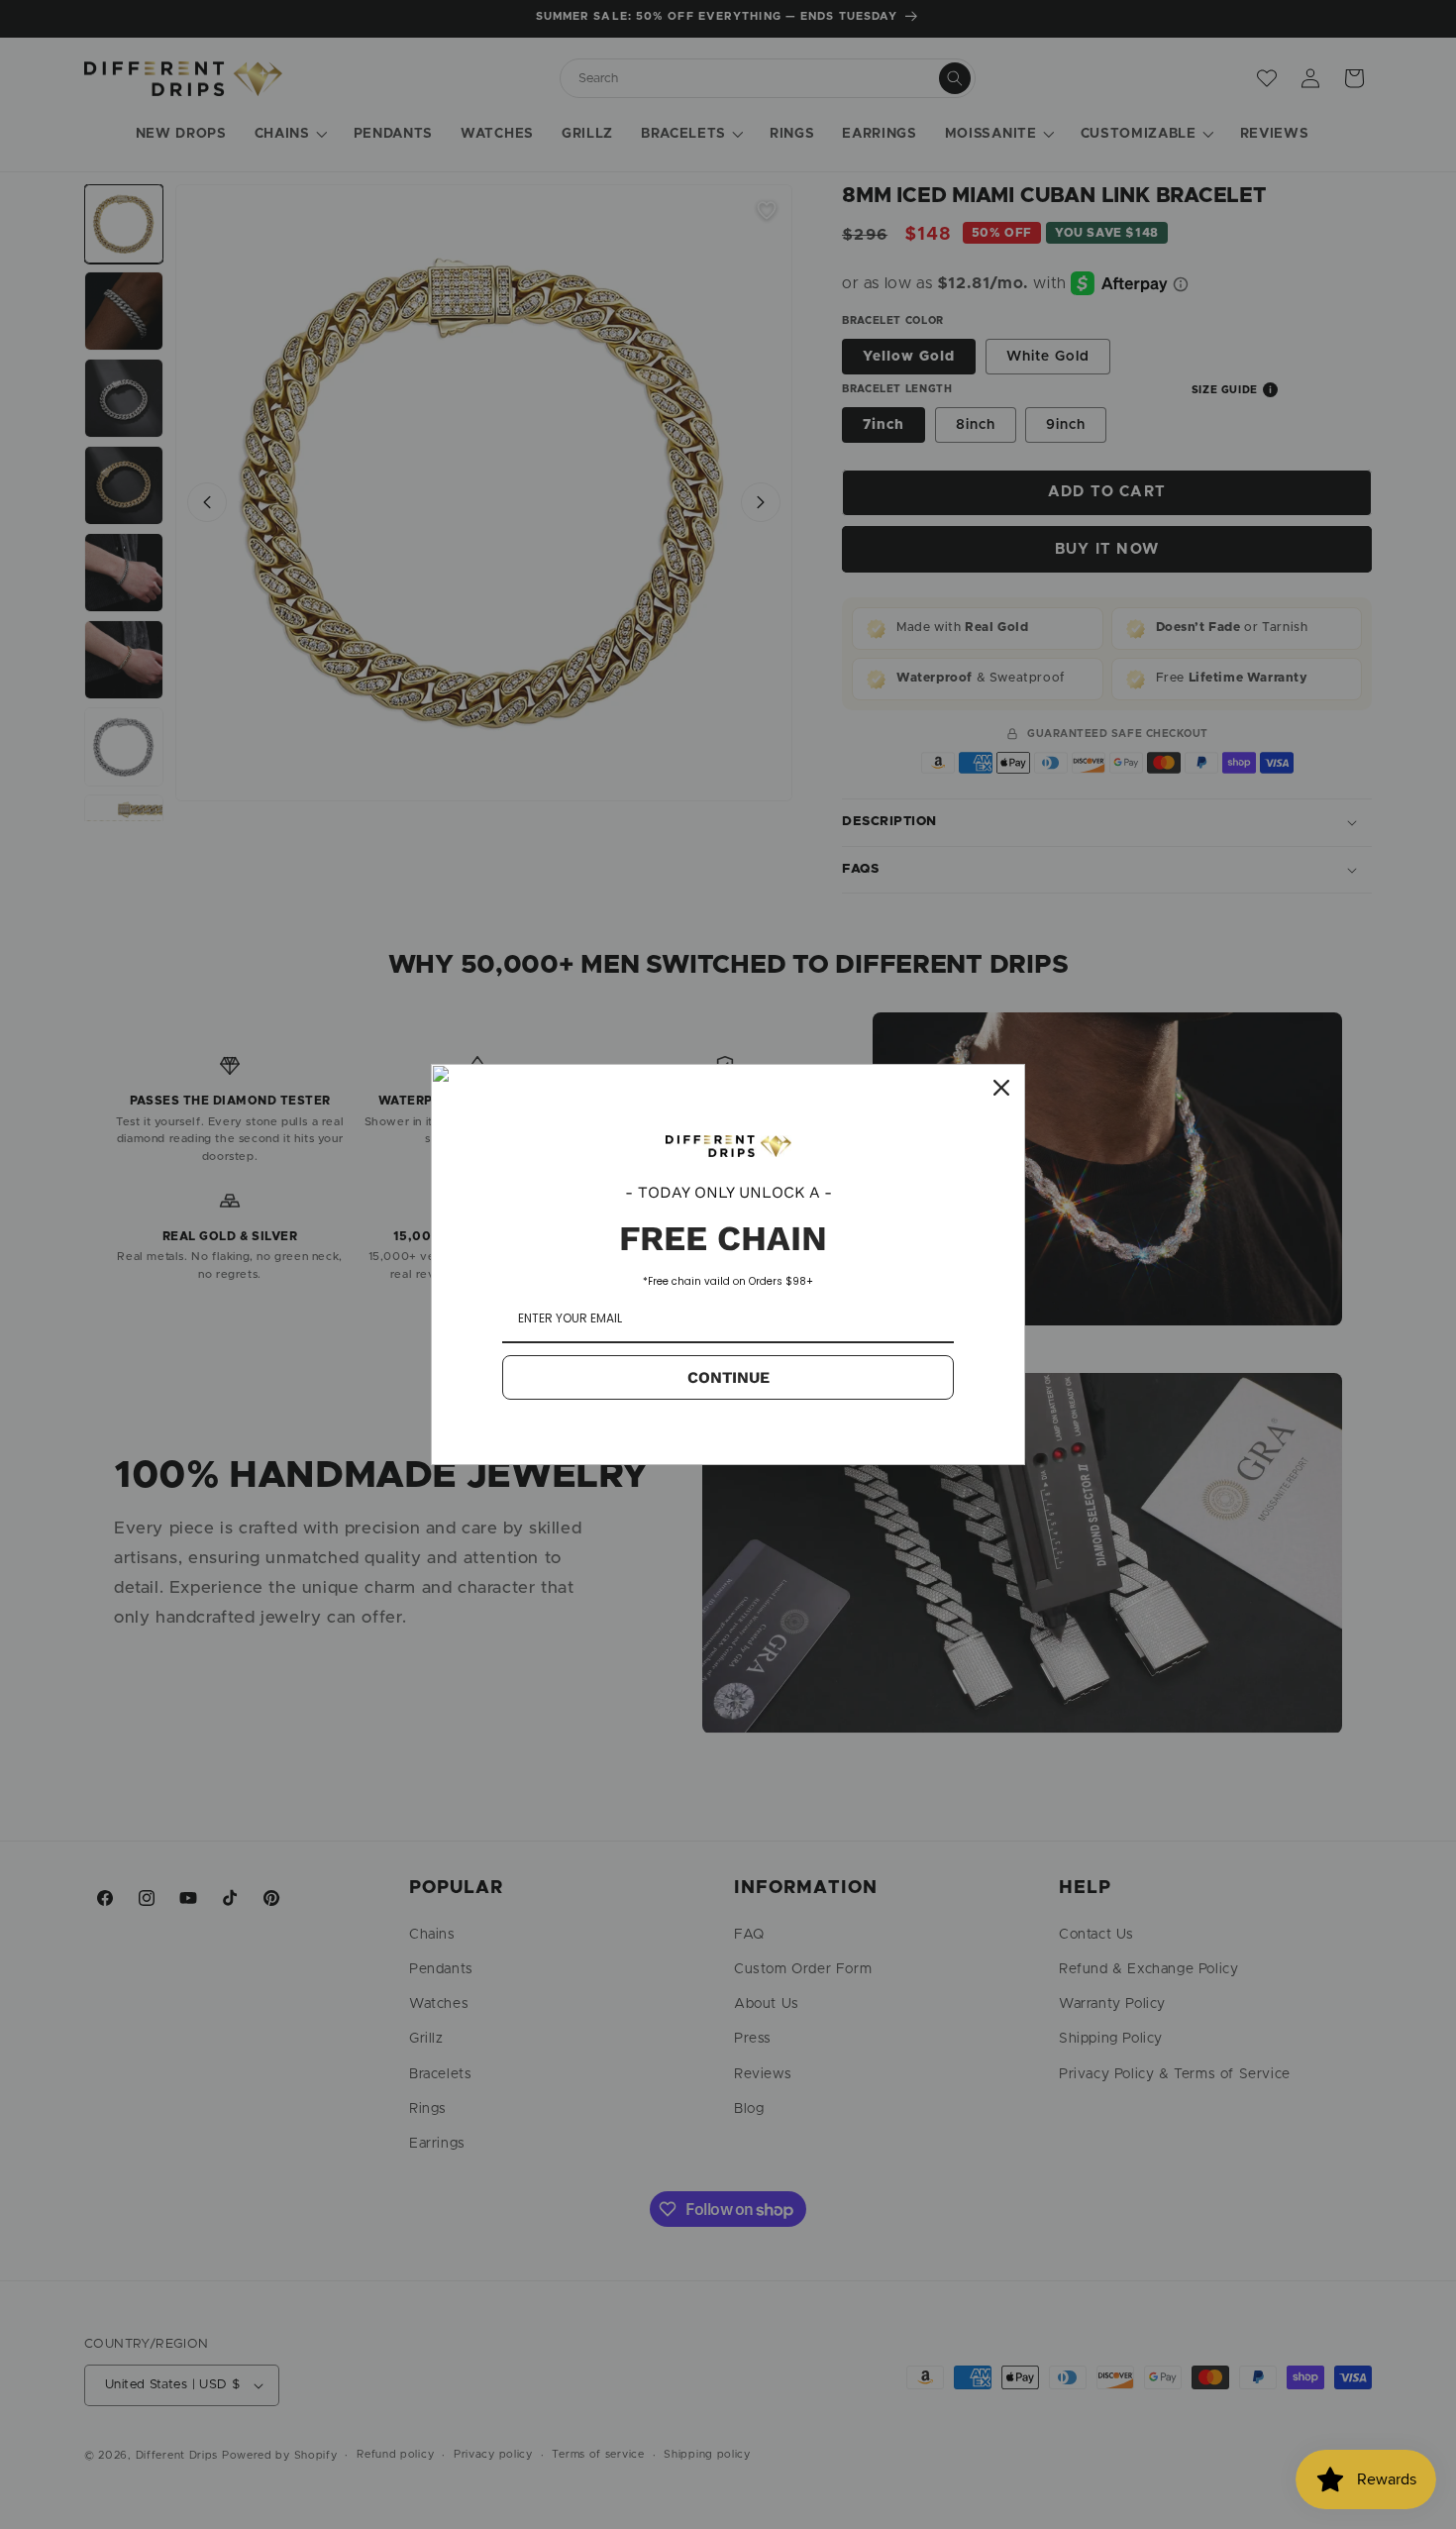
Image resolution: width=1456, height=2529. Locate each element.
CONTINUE (728, 1377)
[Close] (1001, 1088)
